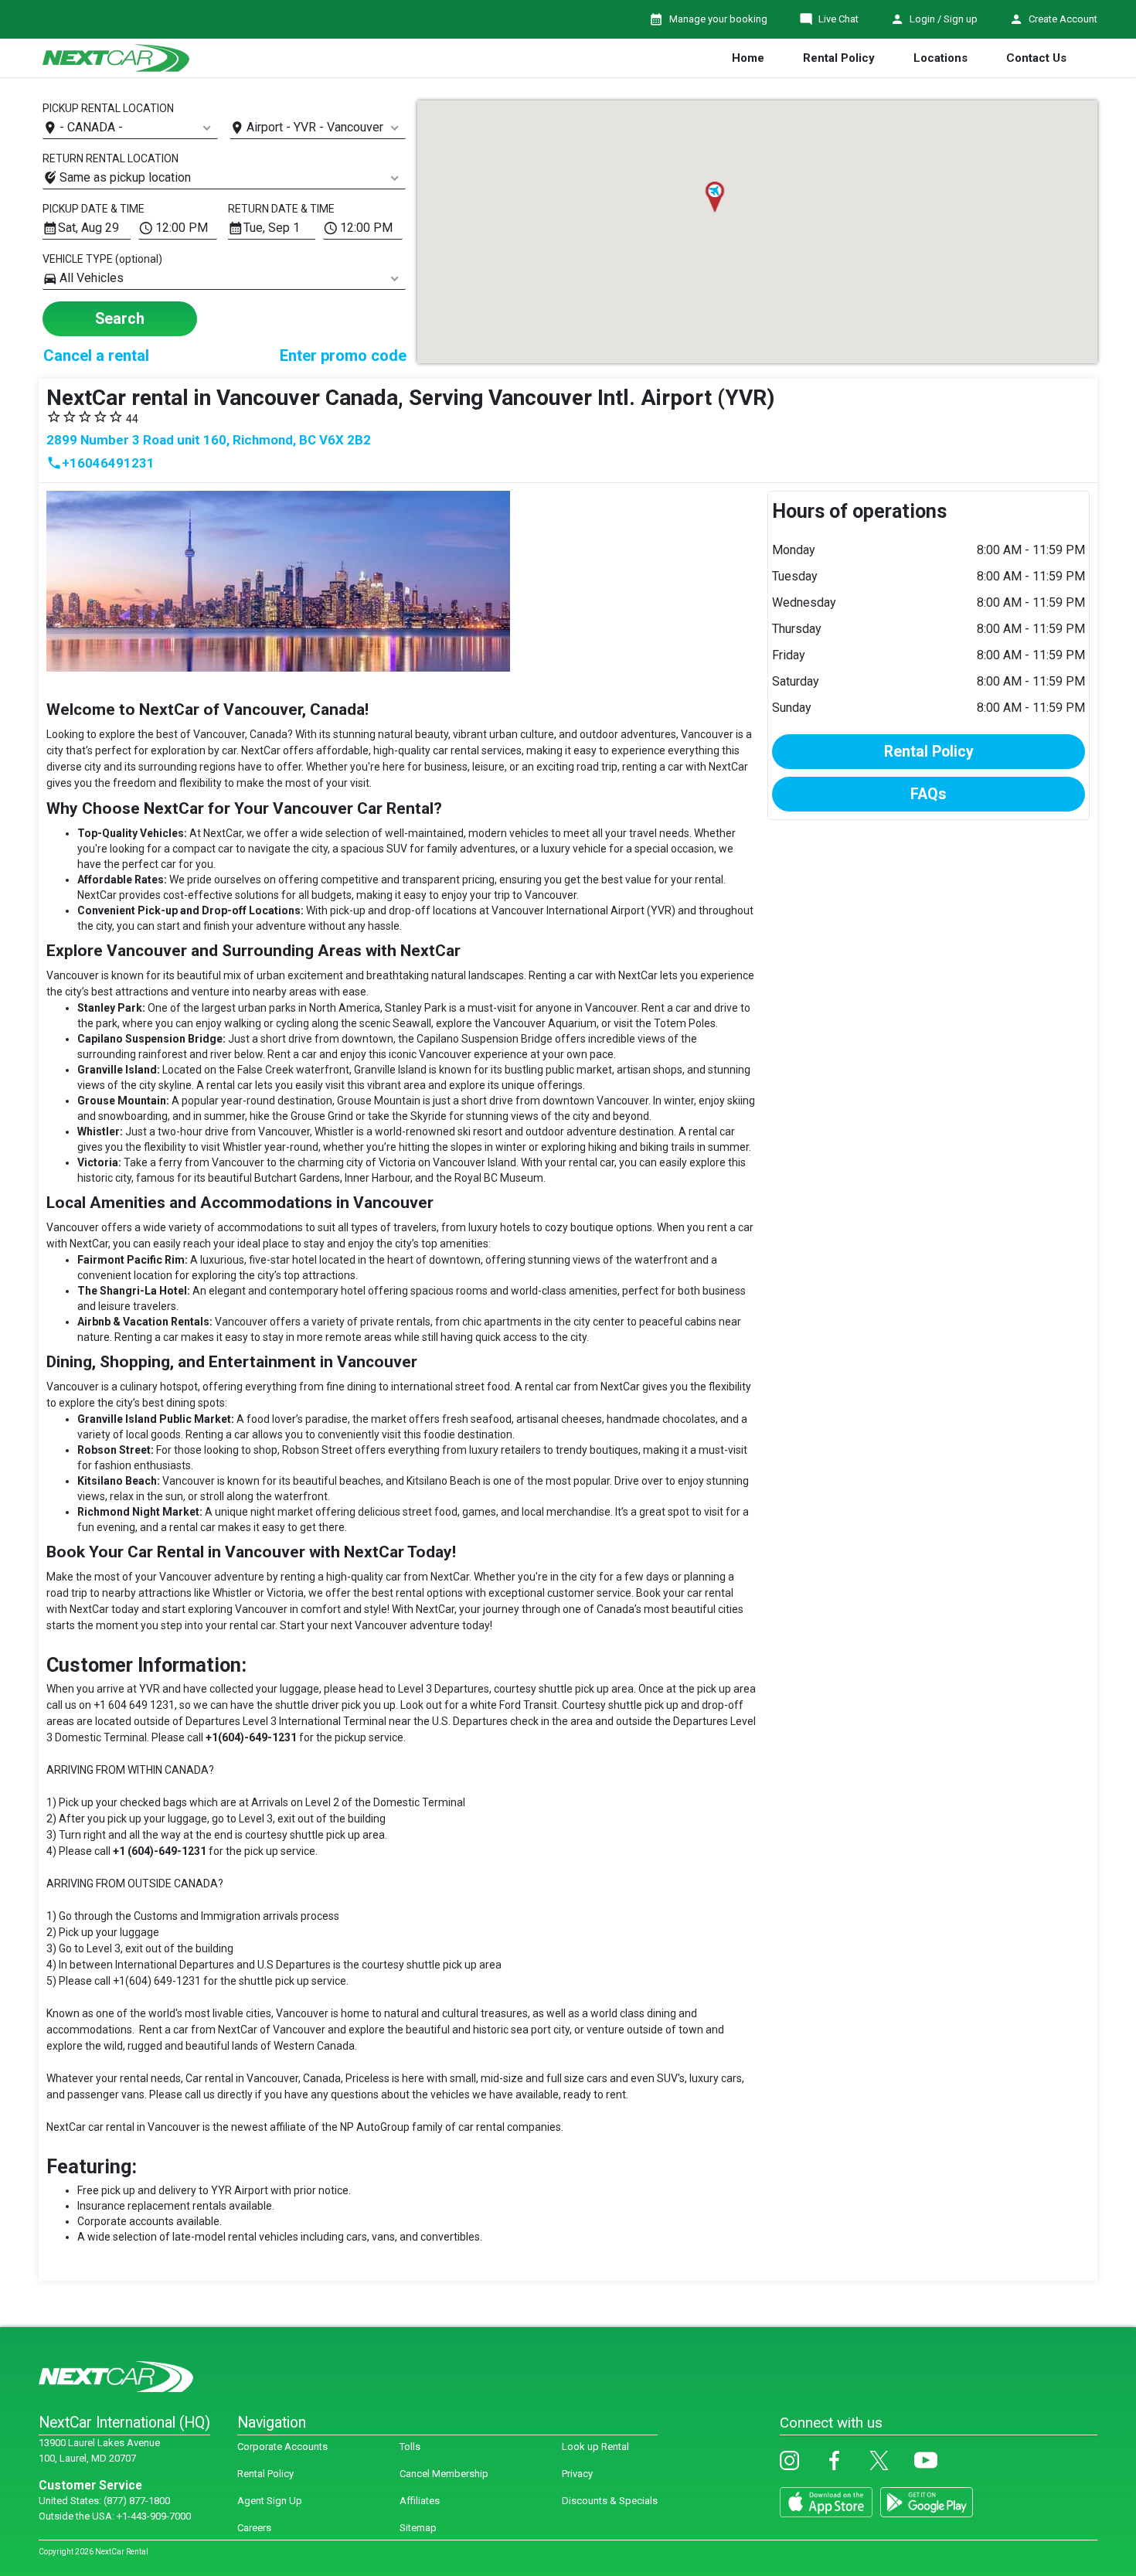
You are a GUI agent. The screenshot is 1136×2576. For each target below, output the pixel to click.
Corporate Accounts (282, 2447)
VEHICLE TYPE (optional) (102, 259)
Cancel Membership (444, 2474)
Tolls (410, 2447)
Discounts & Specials (610, 2501)
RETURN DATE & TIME (281, 209)
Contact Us (1036, 58)
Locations (940, 58)
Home (748, 58)
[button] (714, 197)
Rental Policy (839, 58)
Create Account (1063, 19)
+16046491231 (100, 463)
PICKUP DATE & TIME (94, 209)
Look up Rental (595, 2447)
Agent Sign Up (270, 2501)
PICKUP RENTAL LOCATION (108, 108)
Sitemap (418, 2528)
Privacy (577, 2474)
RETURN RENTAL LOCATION (111, 158)
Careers (254, 2528)
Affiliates (420, 2501)
